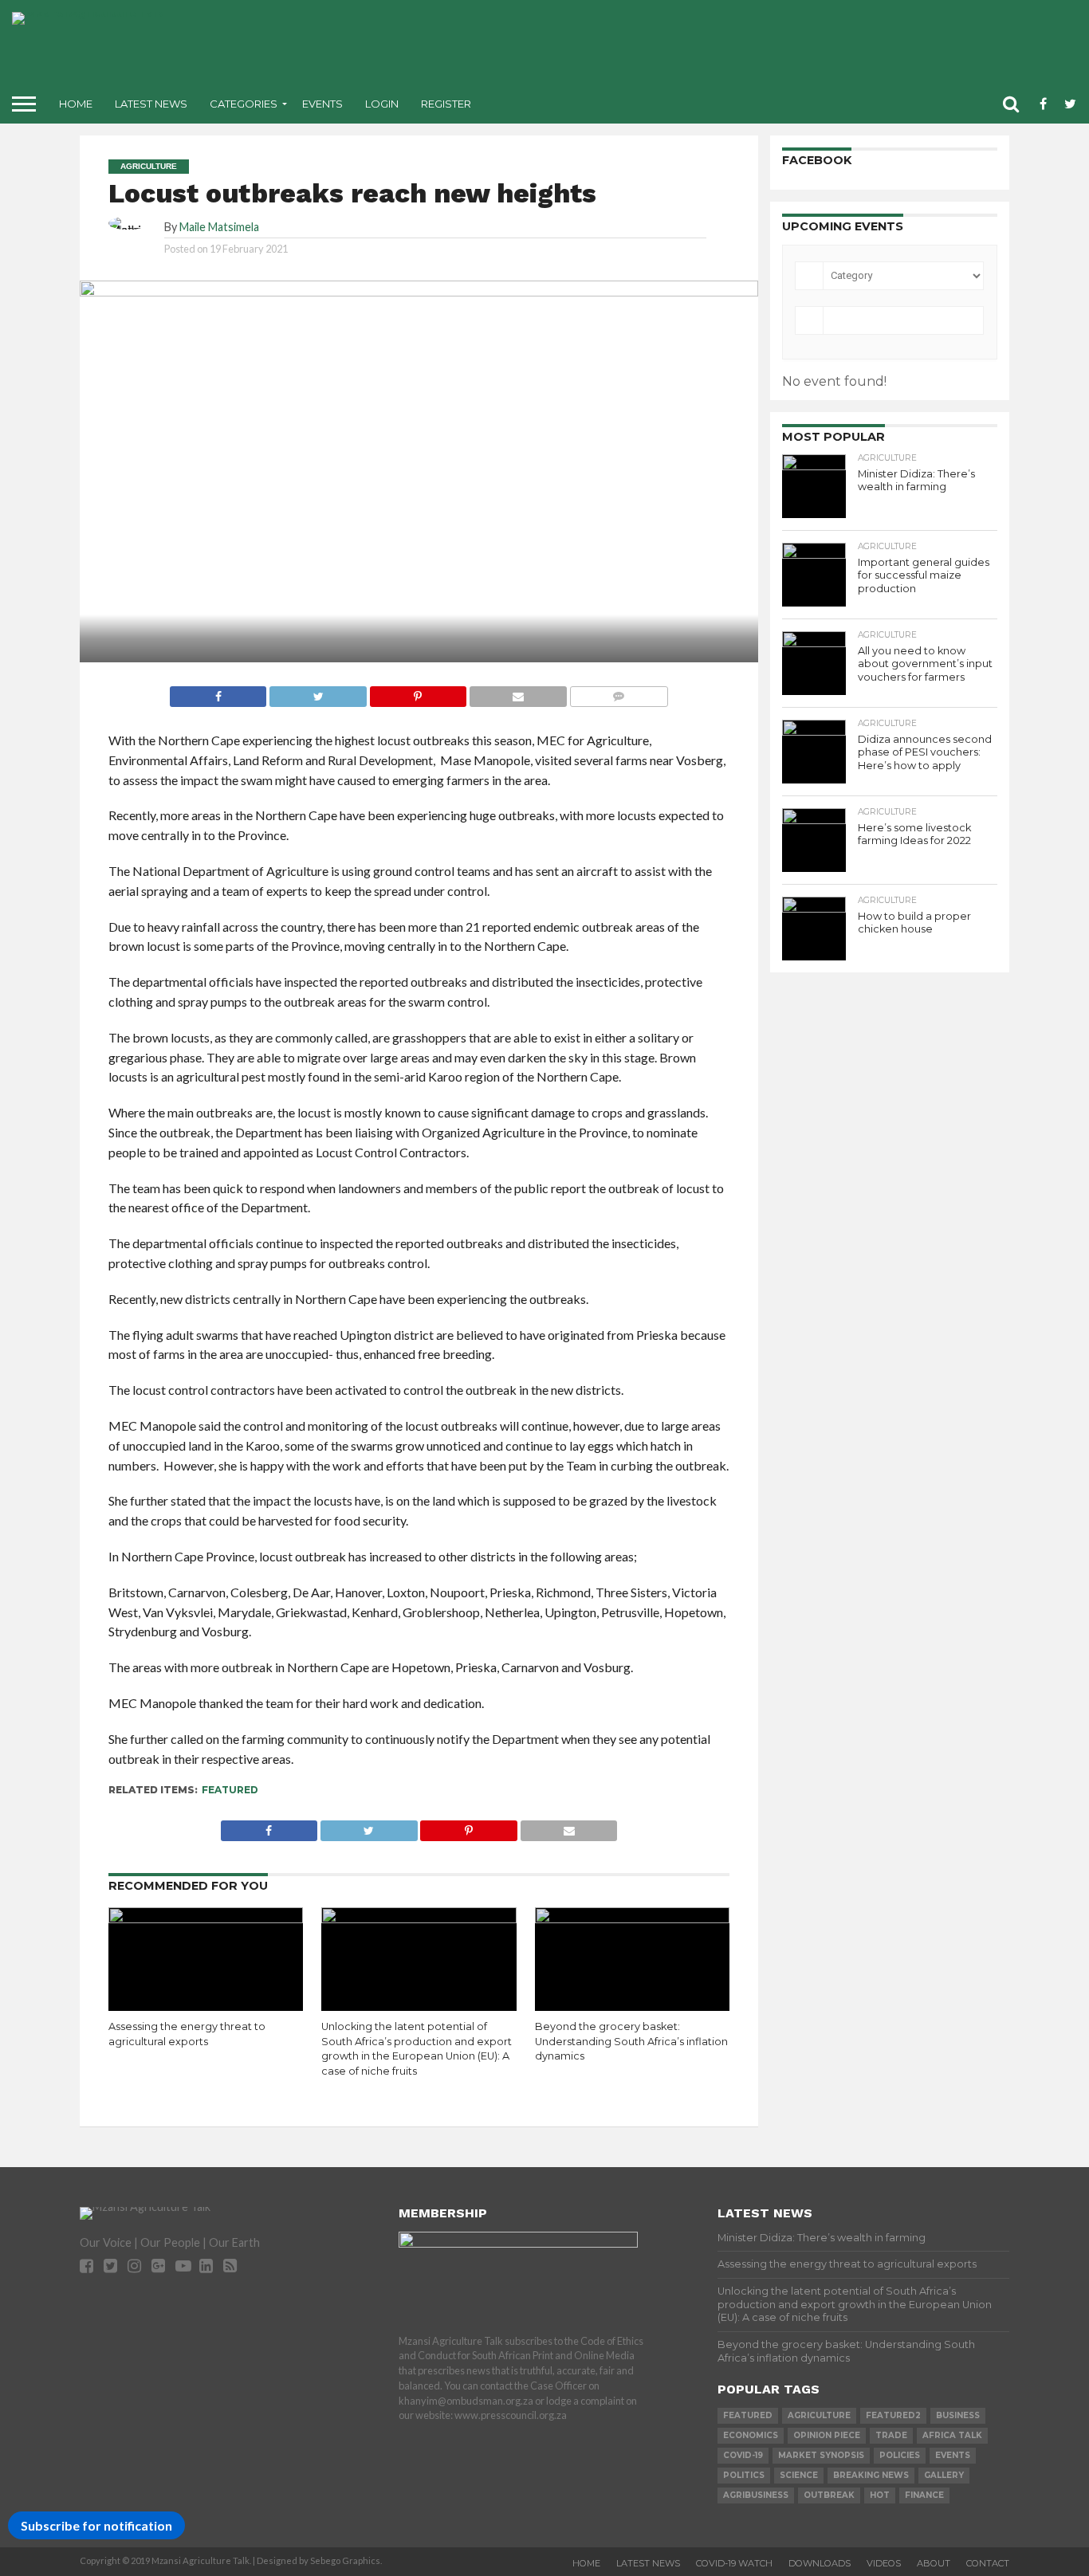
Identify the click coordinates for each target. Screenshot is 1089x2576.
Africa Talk (952, 2435)
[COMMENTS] (619, 692)
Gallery (944, 2475)
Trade (891, 2435)
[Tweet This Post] (317, 692)
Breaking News (871, 2475)
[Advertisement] (670, 48)
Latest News (151, 104)
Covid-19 (743, 2455)
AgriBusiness (756, 2495)
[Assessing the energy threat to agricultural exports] (206, 1918)
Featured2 (893, 2415)
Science (799, 2475)
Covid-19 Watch (734, 2563)
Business (958, 2415)
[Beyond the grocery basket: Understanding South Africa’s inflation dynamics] (633, 1918)
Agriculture (819, 2415)
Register (446, 104)
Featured (230, 1790)
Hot (880, 2495)
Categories (244, 104)
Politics (744, 2475)
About (934, 2563)
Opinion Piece (827, 2435)
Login (382, 104)
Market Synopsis (821, 2455)
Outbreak (829, 2495)
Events (322, 104)
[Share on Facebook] (218, 692)
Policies (900, 2455)
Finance (924, 2495)
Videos (884, 2563)
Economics (751, 2435)
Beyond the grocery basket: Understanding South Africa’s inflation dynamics (631, 2041)
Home (76, 104)
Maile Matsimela (219, 227)
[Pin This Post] (418, 692)
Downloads (820, 2563)
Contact (988, 2563)
